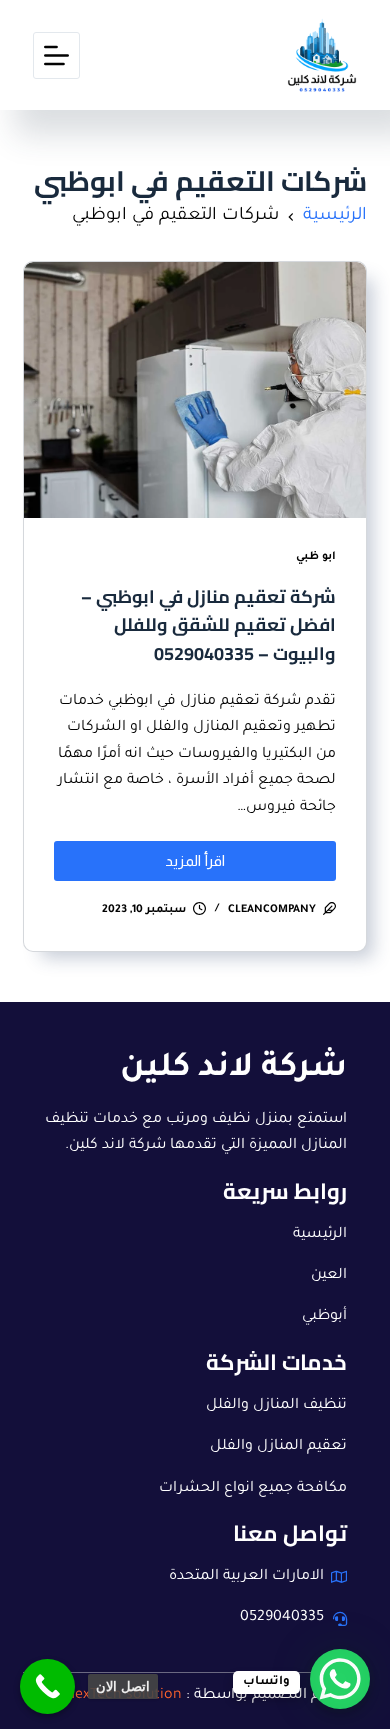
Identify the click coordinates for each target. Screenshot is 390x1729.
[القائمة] (56, 55)
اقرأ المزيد (171, 855)
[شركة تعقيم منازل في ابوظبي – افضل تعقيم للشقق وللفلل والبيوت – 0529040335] (194, 390)
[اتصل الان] (47, 1686)
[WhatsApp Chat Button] (340, 1679)
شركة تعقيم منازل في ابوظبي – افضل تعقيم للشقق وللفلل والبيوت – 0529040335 (208, 625)
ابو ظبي (316, 557)
